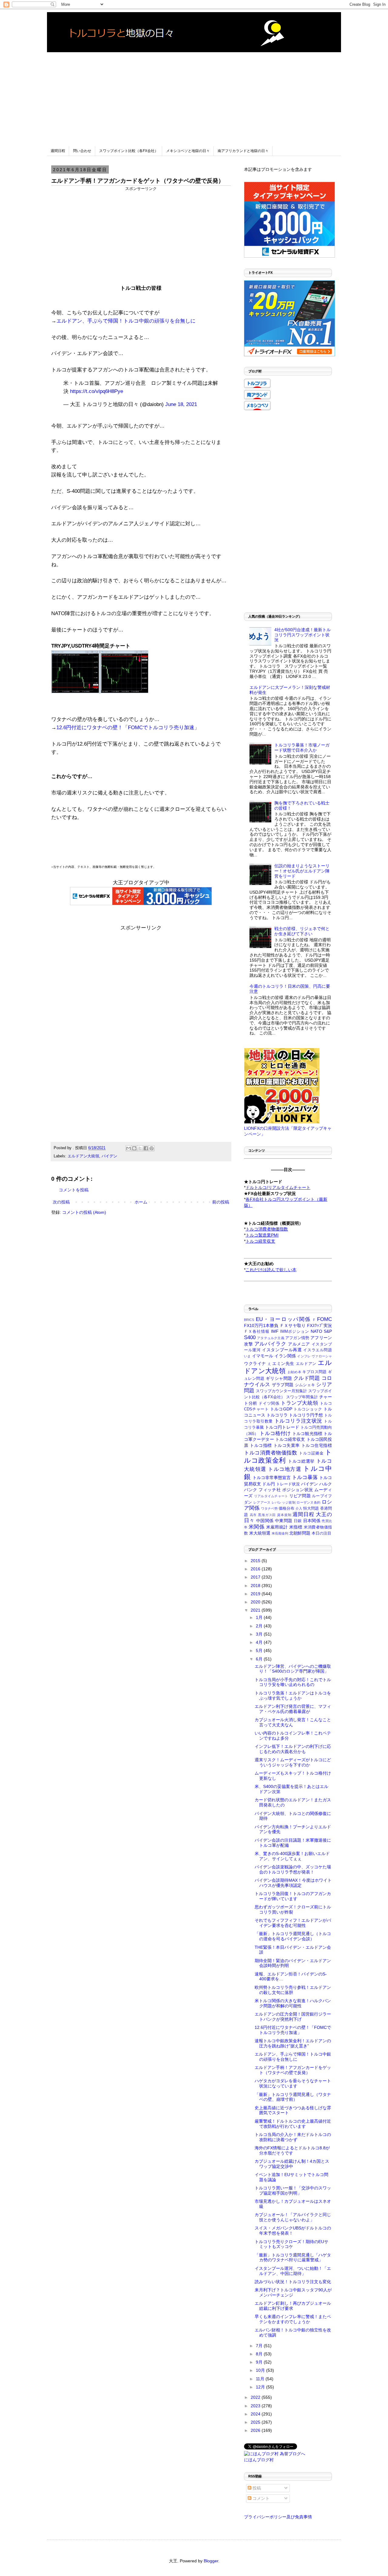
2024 (256, 2414)
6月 (260, 1659)
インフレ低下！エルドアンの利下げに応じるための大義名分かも (293, 1749)
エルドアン (306, 1364)
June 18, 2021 (181, 404)
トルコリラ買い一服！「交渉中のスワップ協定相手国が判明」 (293, 2190)
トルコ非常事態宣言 (272, 1478)
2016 (256, 1569)
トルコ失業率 (287, 1445)
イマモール (263, 1356)
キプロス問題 (314, 1372)
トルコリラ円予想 (306, 1415)
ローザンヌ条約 (308, 1502)
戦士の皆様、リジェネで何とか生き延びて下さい (302, 931)
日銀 (298, 1521)
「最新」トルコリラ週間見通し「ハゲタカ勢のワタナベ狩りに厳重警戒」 (293, 2258)
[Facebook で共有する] (146, 1148)
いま (247, 1356)
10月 (261, 2370)
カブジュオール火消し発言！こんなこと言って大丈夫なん (293, 1722)
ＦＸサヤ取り (293, 1325)
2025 (256, 2422)
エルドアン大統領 (83, 1156)
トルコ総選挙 (301, 1461)
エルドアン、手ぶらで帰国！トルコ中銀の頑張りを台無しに (126, 321)
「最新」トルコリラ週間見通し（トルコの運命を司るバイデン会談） (293, 1936)
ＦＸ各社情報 (257, 1332)
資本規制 (284, 1515)
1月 (260, 1617)
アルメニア (299, 1344)
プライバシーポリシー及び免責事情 (278, 2517)
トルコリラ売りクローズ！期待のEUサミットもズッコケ (291, 2244)
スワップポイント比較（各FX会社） (129, 151)
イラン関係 (285, 1356)
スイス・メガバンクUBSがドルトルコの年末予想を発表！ (293, 2231)
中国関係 (265, 1521)
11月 (261, 2379)
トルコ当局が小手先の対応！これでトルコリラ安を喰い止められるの (293, 1682)
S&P (328, 1331)
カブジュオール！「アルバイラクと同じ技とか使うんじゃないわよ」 (293, 2217)
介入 (299, 1508)
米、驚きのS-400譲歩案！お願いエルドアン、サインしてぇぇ (292, 1856)
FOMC (324, 1319)
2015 (256, 1561)
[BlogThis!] (134, 1148)
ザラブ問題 (283, 1385)
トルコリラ (277, 1415)
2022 (256, 2397)
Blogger (211, 2561)
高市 (253, 1515)
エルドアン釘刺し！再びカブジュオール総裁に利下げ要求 (293, 2306)
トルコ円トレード (282, 1427)
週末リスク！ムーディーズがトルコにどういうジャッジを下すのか (293, 1762)
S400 (250, 1337)
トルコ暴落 (305, 1477)
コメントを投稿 (74, 1190)
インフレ (304, 1356)
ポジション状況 (298, 1490)
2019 (256, 1594)
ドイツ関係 (269, 1403)
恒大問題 (311, 1508)
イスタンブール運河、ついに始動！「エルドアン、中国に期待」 (293, 2271)
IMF (275, 1331)
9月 (260, 2362)
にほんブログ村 (259, 2460)
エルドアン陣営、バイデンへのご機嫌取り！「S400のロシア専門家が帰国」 (293, 1669)
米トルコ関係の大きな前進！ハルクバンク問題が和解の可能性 (293, 2003)
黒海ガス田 (267, 1515)
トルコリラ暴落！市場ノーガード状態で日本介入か (302, 748)
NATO (316, 1331)
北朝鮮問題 (300, 1533)
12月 (261, 2387)
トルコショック (308, 1409)
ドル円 (269, 1484)
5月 (260, 1650)
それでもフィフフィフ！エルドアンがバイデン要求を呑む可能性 (293, 1923)
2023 (256, 2406)
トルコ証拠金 (311, 1453)
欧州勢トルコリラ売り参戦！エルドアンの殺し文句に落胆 (293, 1990)
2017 (256, 1577)
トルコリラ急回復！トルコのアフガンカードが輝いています (293, 1896)
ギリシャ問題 (279, 1378)
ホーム (141, 1202)
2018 (256, 1586)
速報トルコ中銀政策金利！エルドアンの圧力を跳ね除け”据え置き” (293, 2043)
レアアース (262, 1502)
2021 (256, 1610)
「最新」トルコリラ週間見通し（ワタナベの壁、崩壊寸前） (293, 2097)
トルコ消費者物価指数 (271, 1453)
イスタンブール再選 (282, 1350)
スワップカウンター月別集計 (281, 1391)
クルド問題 (307, 1378)
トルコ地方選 (285, 1469)
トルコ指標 (261, 1445)
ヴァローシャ (322, 1356)
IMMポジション (295, 1332)
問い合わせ (82, 151)
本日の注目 (321, 1533)
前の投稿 (221, 1202)
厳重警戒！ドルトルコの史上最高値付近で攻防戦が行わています (293, 2124)
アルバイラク (270, 1344)
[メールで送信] (129, 1148)
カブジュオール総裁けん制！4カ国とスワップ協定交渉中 (292, 2164)
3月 (260, 1634)
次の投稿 (61, 1202)
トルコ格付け (275, 1433)
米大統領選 (260, 1533)
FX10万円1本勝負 (261, 1325)
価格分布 (286, 1508)
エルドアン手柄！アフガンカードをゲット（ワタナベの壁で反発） (293, 2070)
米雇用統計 (277, 1527)
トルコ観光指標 (307, 1434)
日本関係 (312, 1521)
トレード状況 (288, 1484)
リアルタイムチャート (271, 1496)
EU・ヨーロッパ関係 (283, 1319)
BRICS (249, 1320)
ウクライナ (255, 1363)
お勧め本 (294, 1372)
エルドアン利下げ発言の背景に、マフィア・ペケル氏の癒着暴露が (293, 1709)
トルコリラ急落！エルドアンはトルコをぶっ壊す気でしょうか (293, 1696)
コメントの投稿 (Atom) (84, 1212)
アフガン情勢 (297, 1338)
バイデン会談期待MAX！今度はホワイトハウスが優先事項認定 (293, 1883)
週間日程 (58, 151)
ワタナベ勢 (269, 1508)
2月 (260, 1626)
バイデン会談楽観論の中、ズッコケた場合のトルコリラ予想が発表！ (293, 1869)
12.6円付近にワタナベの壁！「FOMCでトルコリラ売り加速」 (128, 728)
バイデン (109, 1156)
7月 (260, 2346)
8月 (260, 2354)
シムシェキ (305, 1385)
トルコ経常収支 (290, 1439)
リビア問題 (300, 1496)
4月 (260, 1642)
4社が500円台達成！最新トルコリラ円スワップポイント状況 (303, 635)
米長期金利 (280, 1533)
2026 (256, 2430)
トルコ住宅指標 (317, 1445)
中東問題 (284, 1521)
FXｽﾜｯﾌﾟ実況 (319, 1325)
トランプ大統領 (299, 1403)
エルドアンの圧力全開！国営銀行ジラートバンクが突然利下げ (293, 2017)
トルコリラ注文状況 (298, 1421)
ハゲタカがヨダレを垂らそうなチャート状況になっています (293, 2083)
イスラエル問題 (318, 1350)
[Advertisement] (194, 95)
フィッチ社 (270, 1490)
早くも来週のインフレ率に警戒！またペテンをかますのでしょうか (293, 2319)
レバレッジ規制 (284, 1502)
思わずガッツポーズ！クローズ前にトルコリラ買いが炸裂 (293, 1909)
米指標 (296, 1527)
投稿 (256, 2488)
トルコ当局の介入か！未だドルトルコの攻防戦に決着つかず (293, 2137)
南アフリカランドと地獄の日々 (243, 151)
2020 (256, 1602)
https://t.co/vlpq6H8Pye (97, 391)
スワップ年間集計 (302, 1397)
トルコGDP (281, 1409)
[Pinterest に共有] (152, 1148)
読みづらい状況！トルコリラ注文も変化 (293, 2282)
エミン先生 (283, 1363)
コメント (260, 2498)
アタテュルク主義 (271, 1338)
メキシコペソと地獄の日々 (188, 151)
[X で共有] (140, 1148)
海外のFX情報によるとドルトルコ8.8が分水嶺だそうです (292, 2150)
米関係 (256, 1527)
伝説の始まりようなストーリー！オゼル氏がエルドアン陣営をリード (302, 871)
